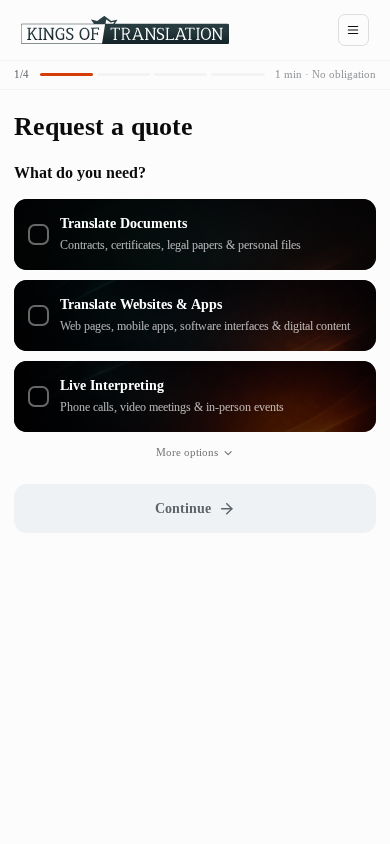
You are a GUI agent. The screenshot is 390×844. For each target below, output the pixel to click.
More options (187, 452)
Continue (183, 508)
